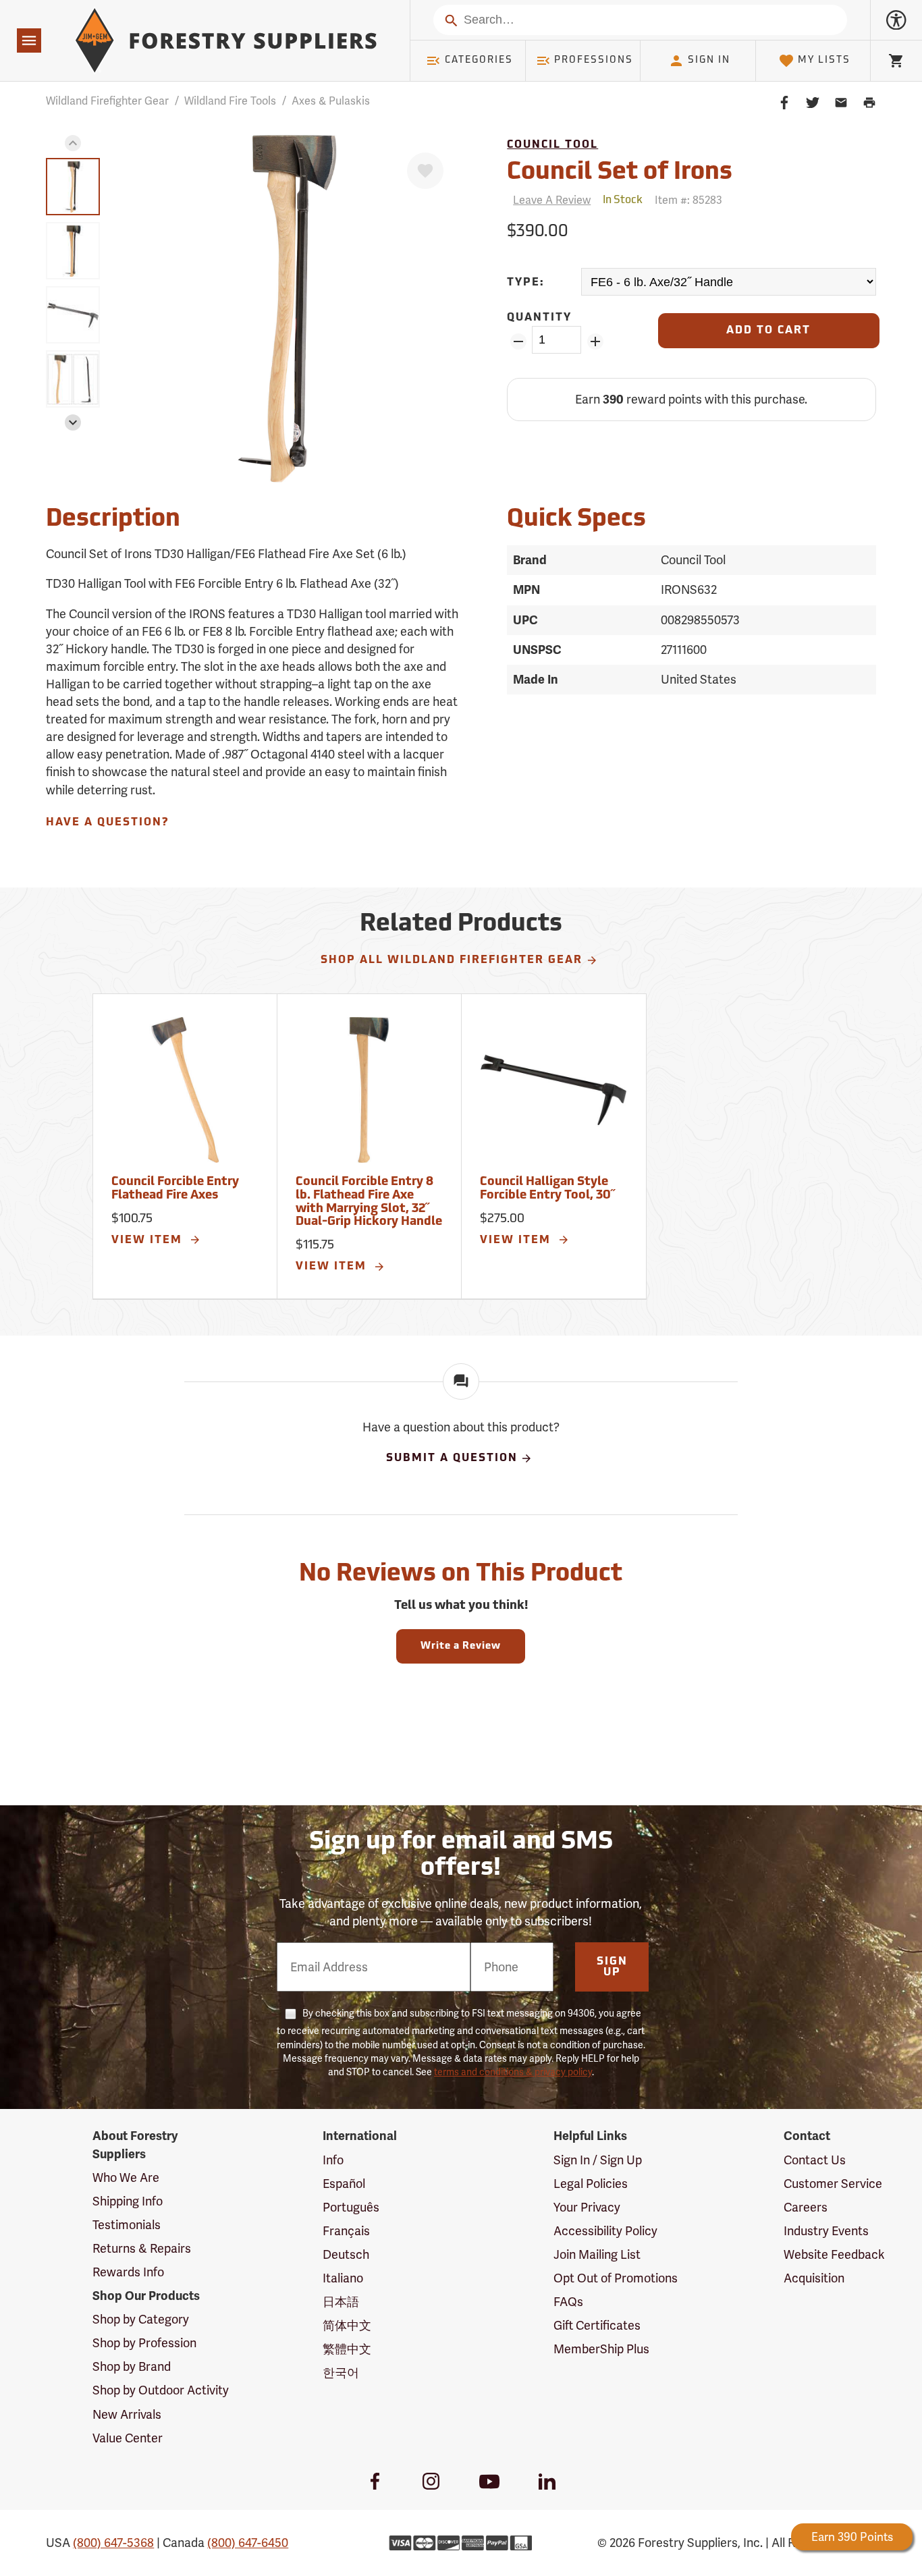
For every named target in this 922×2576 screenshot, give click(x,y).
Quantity (539, 318)
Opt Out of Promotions (616, 2278)
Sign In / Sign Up (598, 2160)
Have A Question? (107, 823)
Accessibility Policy (605, 2231)
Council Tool (552, 145)
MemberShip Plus (601, 2349)
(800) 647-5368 (113, 2543)
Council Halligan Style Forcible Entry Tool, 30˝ (547, 1189)
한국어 (341, 2373)
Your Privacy (587, 2207)
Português (351, 2207)
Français (346, 2231)
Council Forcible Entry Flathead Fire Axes (175, 1189)
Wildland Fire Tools (230, 101)
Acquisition (814, 2278)
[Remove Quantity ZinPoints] (518, 341)
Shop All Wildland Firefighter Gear (452, 960)
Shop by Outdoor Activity (161, 2390)
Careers (806, 2207)
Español (344, 2184)
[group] (73, 187)
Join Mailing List (597, 2254)
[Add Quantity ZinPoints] (595, 341)
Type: (526, 283)
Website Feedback (834, 2254)
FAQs (568, 2302)
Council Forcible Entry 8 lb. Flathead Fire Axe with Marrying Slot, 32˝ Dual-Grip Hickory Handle (369, 1202)
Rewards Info (128, 2272)
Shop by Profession (144, 2343)
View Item (149, 1240)
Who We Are (126, 2177)
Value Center (128, 2438)
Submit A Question (452, 1458)
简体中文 (347, 2325)
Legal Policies (591, 2184)
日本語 (341, 2302)
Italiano (343, 2278)
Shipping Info (128, 2201)
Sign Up (612, 1967)
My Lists (824, 60)
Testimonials (127, 2225)
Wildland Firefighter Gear (107, 101)
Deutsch (346, 2254)
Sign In (709, 60)
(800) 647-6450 (248, 2543)
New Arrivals (127, 2414)
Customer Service (833, 2184)
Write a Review (461, 1646)
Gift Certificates (597, 2325)
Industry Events (826, 2231)
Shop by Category (141, 2319)
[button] (73, 143)
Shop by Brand (132, 2366)
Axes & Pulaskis (331, 101)
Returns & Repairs (142, 2248)
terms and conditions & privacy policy (513, 2072)
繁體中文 (347, 2349)
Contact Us (815, 2160)
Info (333, 2160)
